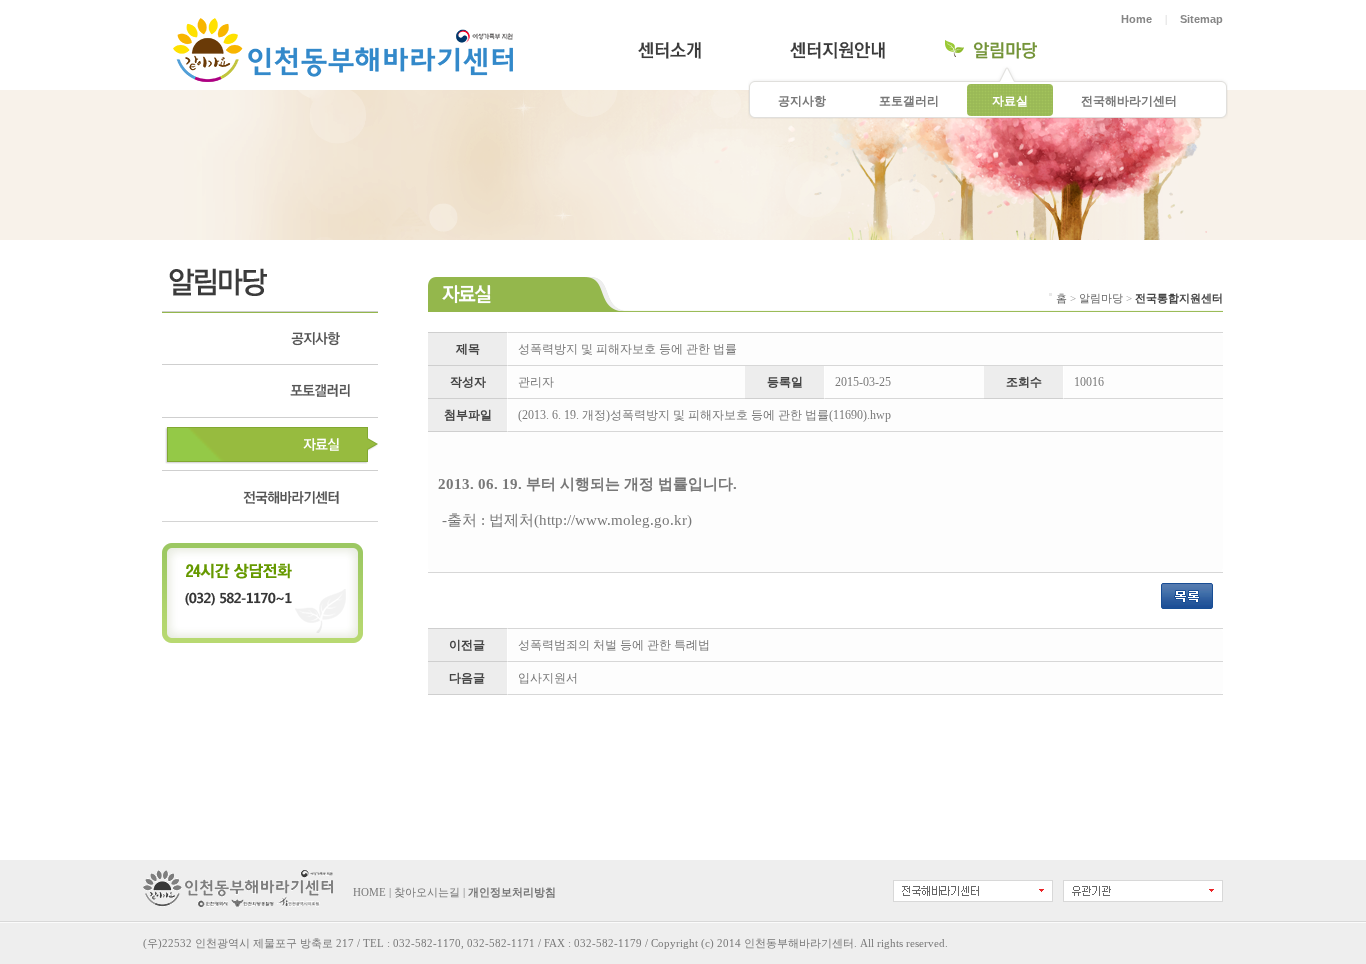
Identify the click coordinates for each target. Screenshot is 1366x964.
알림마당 (1101, 298)
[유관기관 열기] (1143, 891)
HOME (369, 892)
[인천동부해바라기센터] (343, 74)
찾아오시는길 (427, 892)
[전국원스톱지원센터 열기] (973, 891)
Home (1136, 19)
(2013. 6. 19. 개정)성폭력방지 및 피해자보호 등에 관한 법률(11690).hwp (704, 415)
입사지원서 (548, 678)
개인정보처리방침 (512, 892)
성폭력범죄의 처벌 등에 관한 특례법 (614, 645)
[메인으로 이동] (238, 903)
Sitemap (1201, 19)
